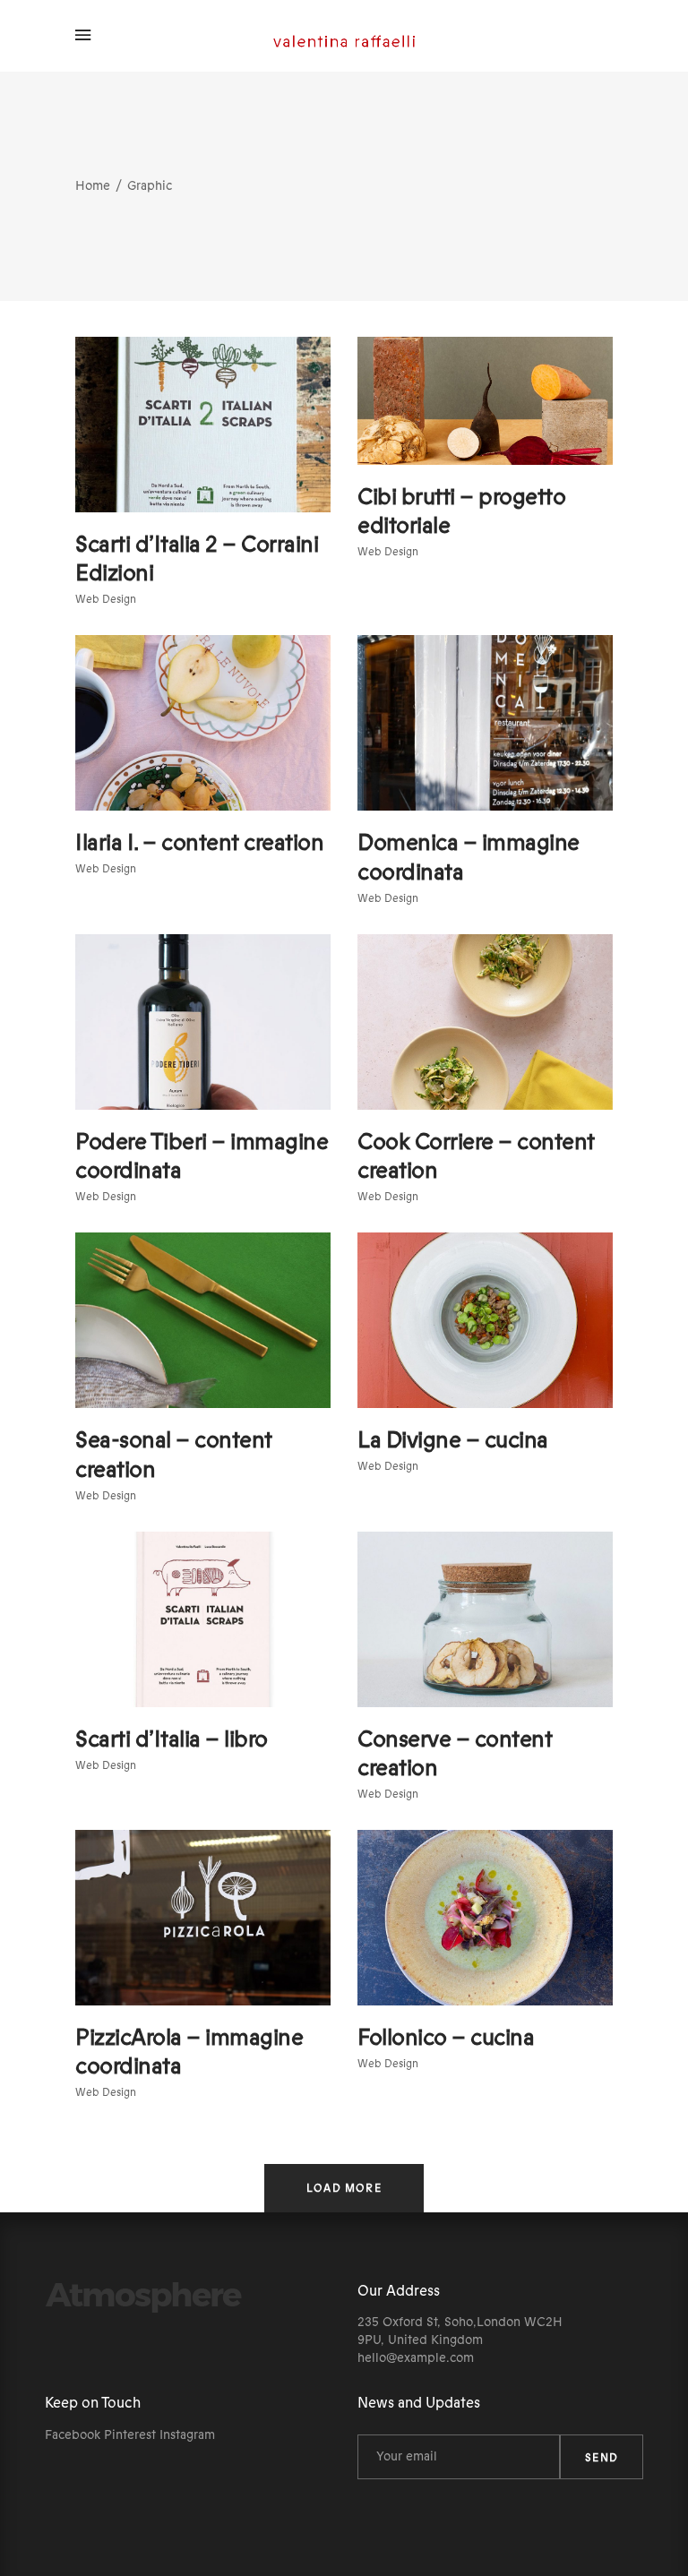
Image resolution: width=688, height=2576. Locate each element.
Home (93, 186)
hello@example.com (416, 2358)
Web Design (106, 599)
